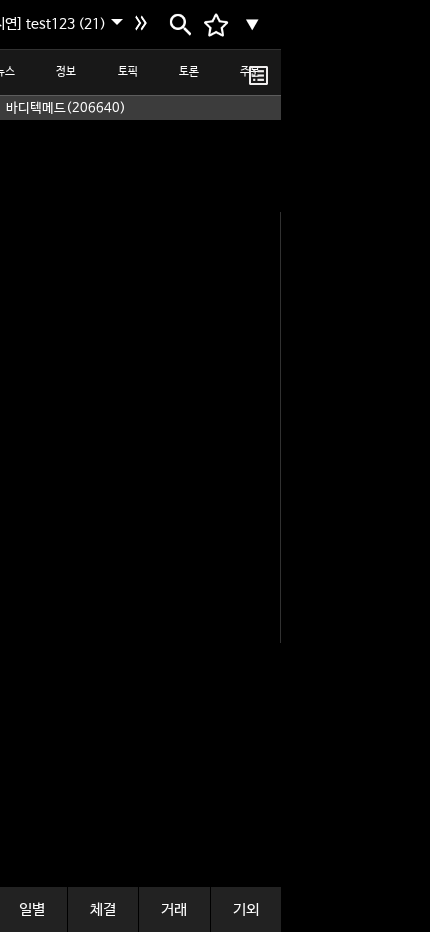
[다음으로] (143, 25)
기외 (246, 909)
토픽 (128, 72)
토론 (189, 72)
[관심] (258, 75)
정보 (66, 72)
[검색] (178, 25)
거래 (174, 909)
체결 (103, 909)
